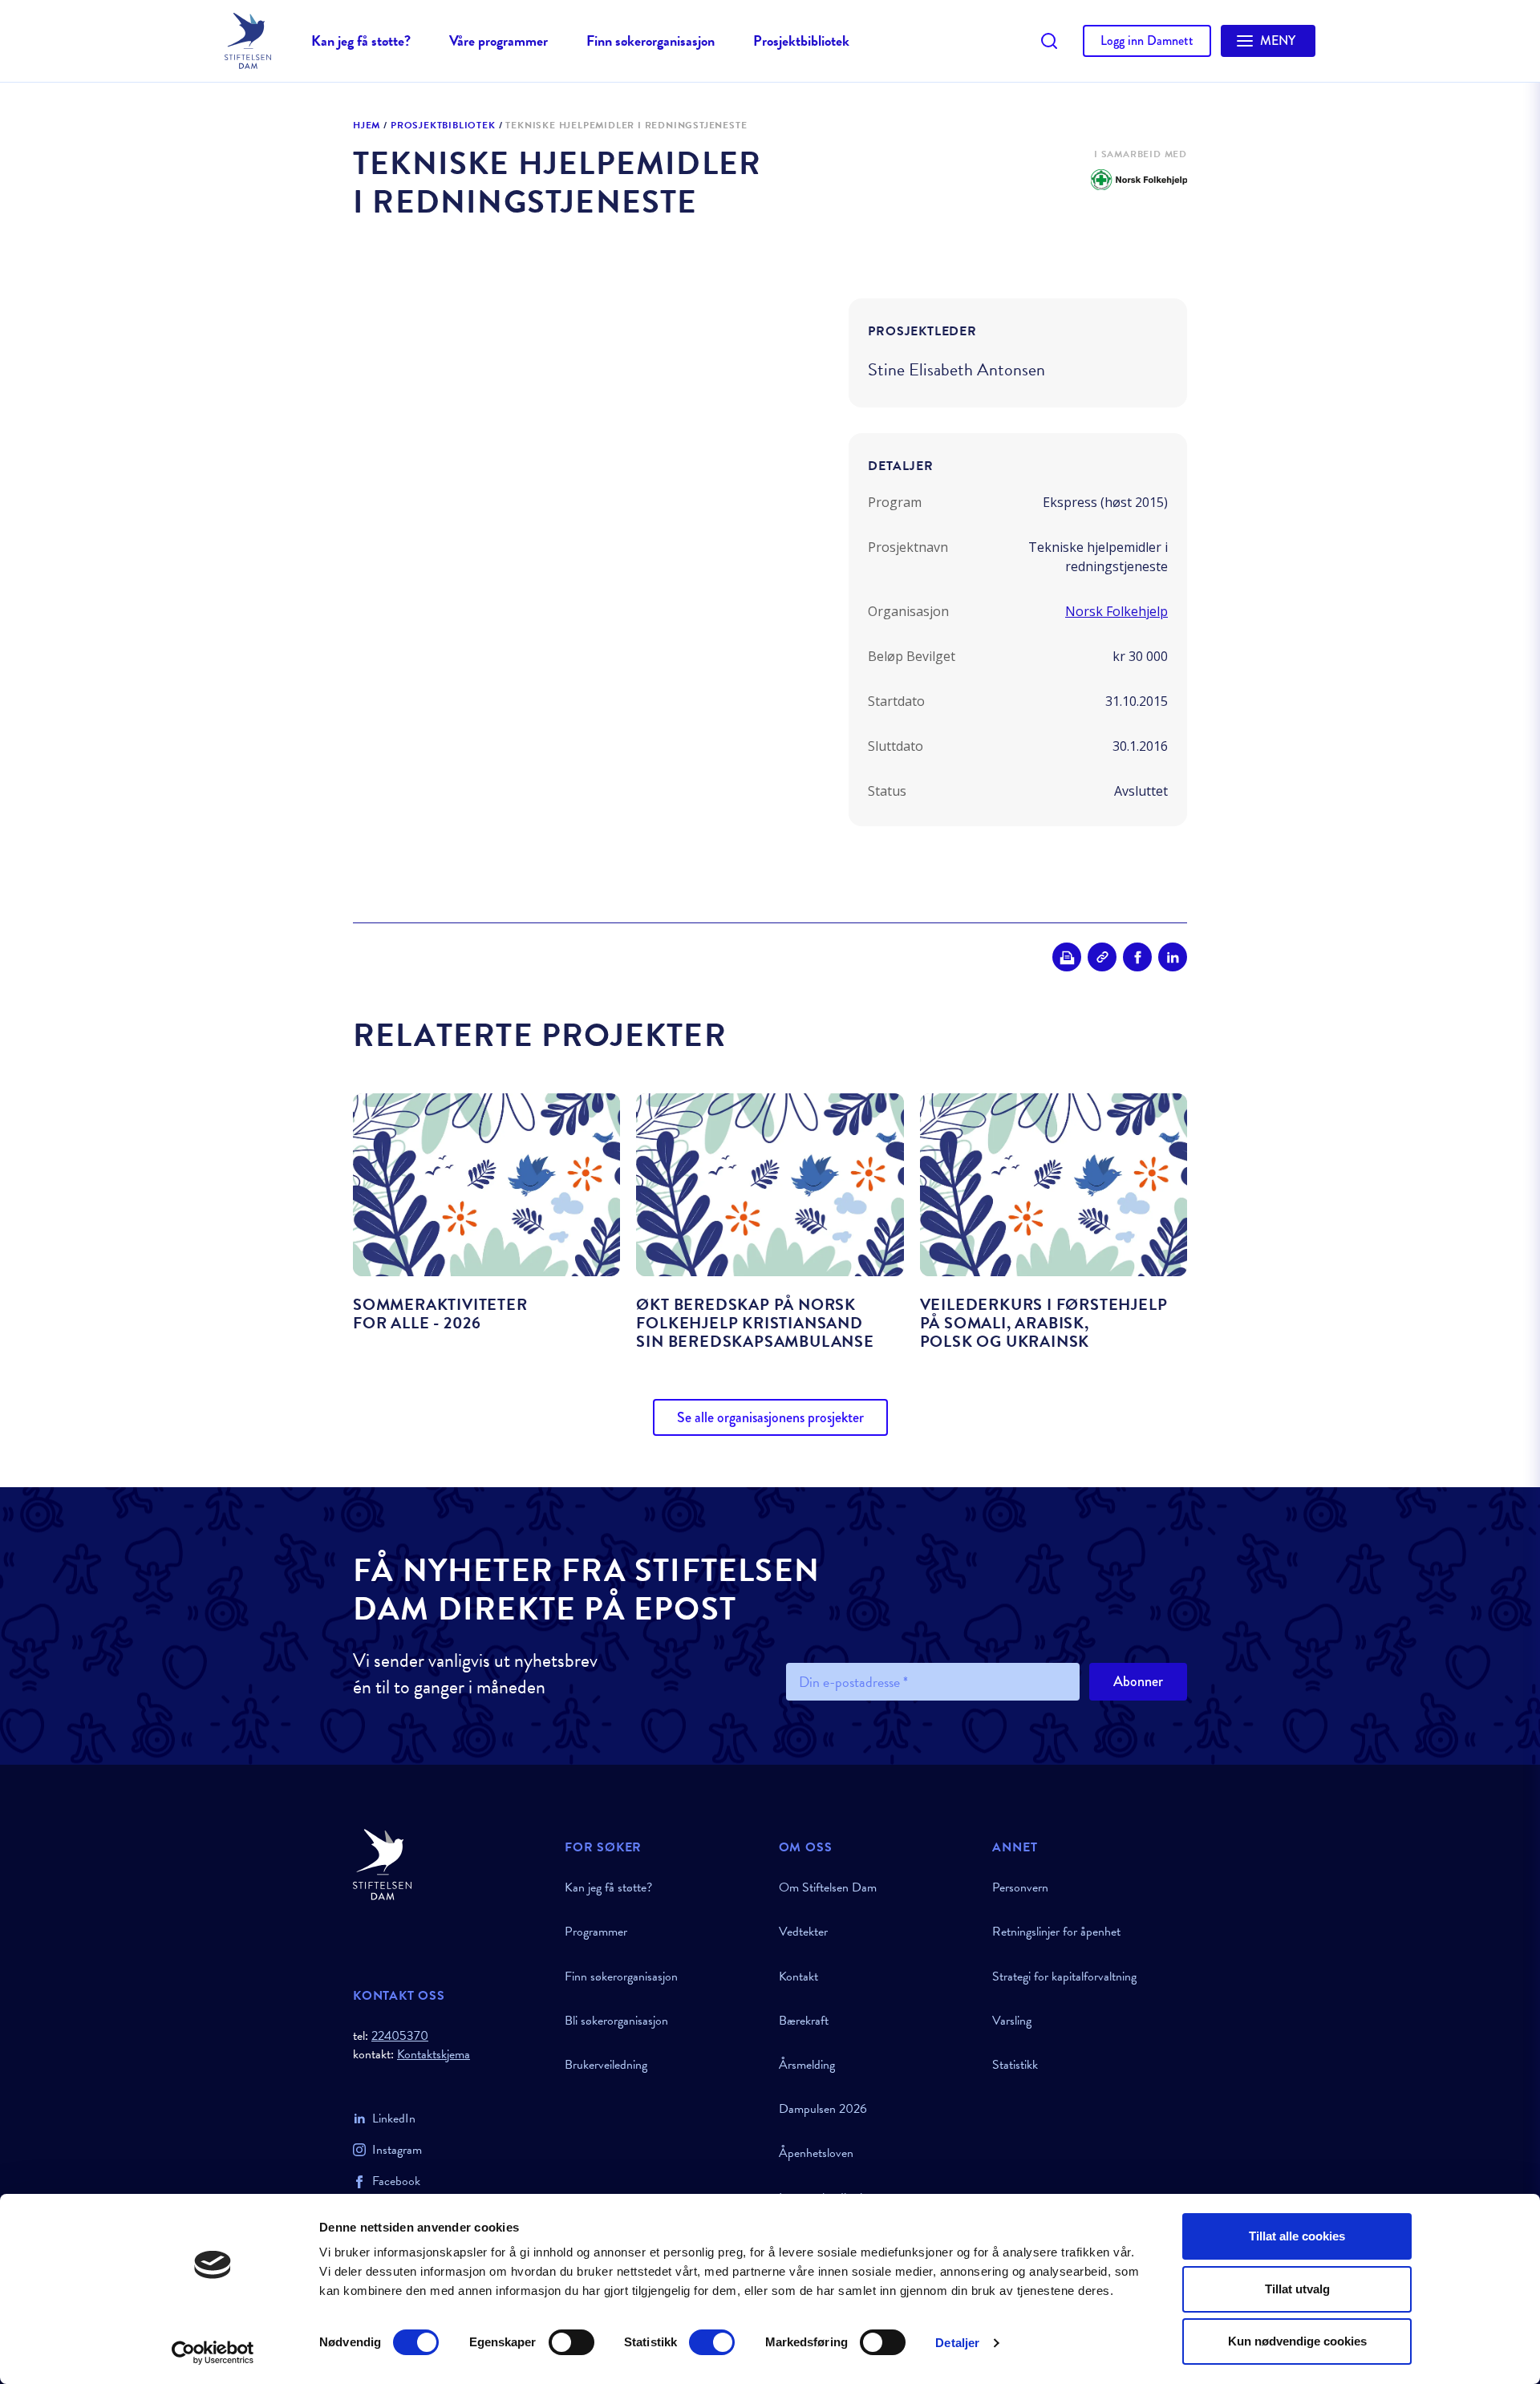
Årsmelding (807, 2065)
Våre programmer (498, 41)
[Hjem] (449, 1865)
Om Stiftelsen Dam (828, 1887)
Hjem (367, 126)
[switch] (571, 2342)
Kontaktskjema (434, 2055)
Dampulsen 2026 (823, 2109)
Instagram (397, 2150)
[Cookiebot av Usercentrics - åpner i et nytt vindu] (213, 2353)
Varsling (1012, 2021)
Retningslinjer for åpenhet (1056, 1932)
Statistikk (1015, 2065)
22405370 (400, 2036)
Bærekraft (804, 2021)
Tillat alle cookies (1297, 2236)
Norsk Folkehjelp (1116, 611)
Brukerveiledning (606, 2065)
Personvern (1020, 1887)
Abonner (1138, 1681)
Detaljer (957, 2343)
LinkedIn (394, 2118)
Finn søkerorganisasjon (650, 41)
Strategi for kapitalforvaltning (1064, 1977)
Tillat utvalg (1297, 2289)
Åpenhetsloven (816, 2153)
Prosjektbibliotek (801, 41)
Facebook (396, 2181)
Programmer (596, 1932)
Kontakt (798, 1977)
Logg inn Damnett (1147, 41)
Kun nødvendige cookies (1297, 2341)
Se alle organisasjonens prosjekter (770, 1417)
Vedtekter (803, 1932)
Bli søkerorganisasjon (616, 2021)
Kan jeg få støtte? (361, 41)
